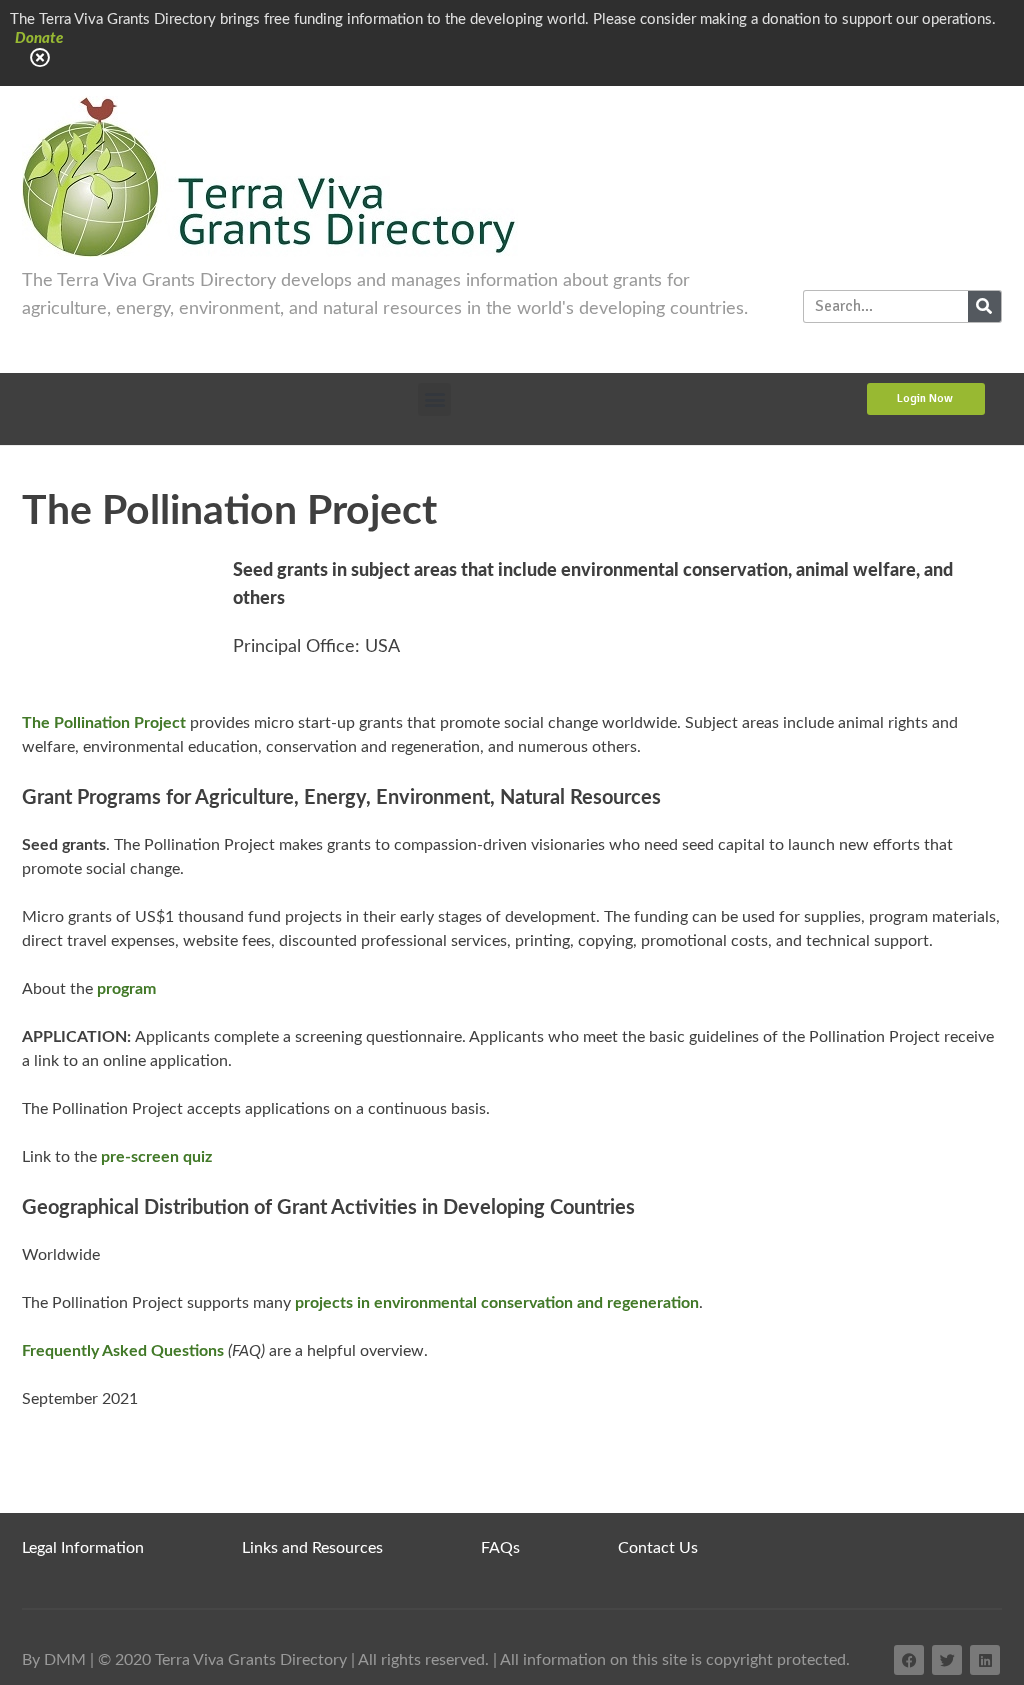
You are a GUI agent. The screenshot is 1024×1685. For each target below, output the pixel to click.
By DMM (54, 1660)
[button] (434, 399)
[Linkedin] (985, 1660)
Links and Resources (312, 1548)
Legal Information (83, 1548)
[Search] (984, 306)
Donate (39, 38)
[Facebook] (909, 1660)
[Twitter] (947, 1660)
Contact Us (658, 1548)
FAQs (500, 1548)
